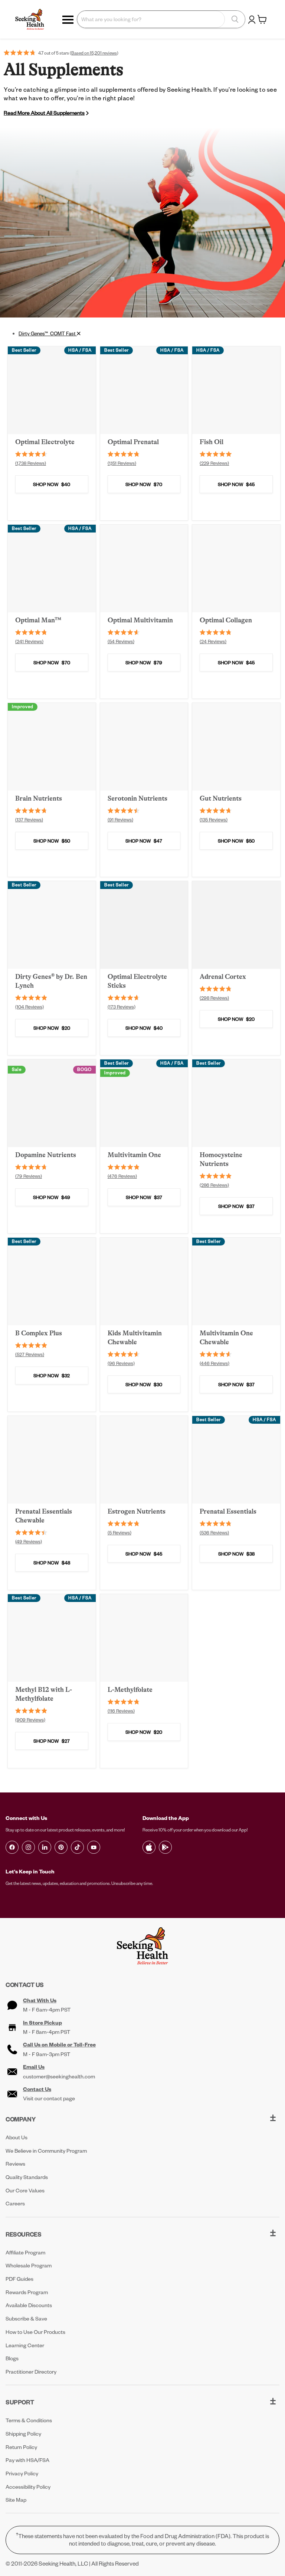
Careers (15, 2203)
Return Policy (21, 2447)
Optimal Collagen (226, 620)
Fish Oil (212, 442)
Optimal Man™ (38, 620)
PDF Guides (19, 2279)
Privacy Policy (22, 2473)
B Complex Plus (39, 1333)
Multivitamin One (134, 1155)
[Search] (235, 19)
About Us (17, 2137)
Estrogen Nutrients (137, 1511)
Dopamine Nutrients (46, 1155)
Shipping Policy (23, 2434)
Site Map (16, 2500)
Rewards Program (27, 2292)
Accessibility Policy (28, 2487)
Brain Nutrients (39, 798)
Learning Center (25, 2345)
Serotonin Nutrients (137, 798)
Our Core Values (25, 2190)
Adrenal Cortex (223, 977)
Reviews (15, 2164)
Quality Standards (27, 2177)
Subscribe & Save (26, 2318)
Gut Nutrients (221, 798)
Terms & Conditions (29, 2420)
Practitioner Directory (31, 2372)
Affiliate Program (25, 2252)
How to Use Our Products (35, 2332)
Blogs (12, 2358)
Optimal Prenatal (133, 442)
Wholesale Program (29, 2265)
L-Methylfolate (130, 1690)
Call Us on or (59, 2045)
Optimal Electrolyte (45, 442)
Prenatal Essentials (228, 1511)
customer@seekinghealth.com (59, 2077)
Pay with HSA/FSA (27, 2460)
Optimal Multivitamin (140, 620)
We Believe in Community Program (46, 2151)
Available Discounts (29, 2305)
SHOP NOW (52, 484)
